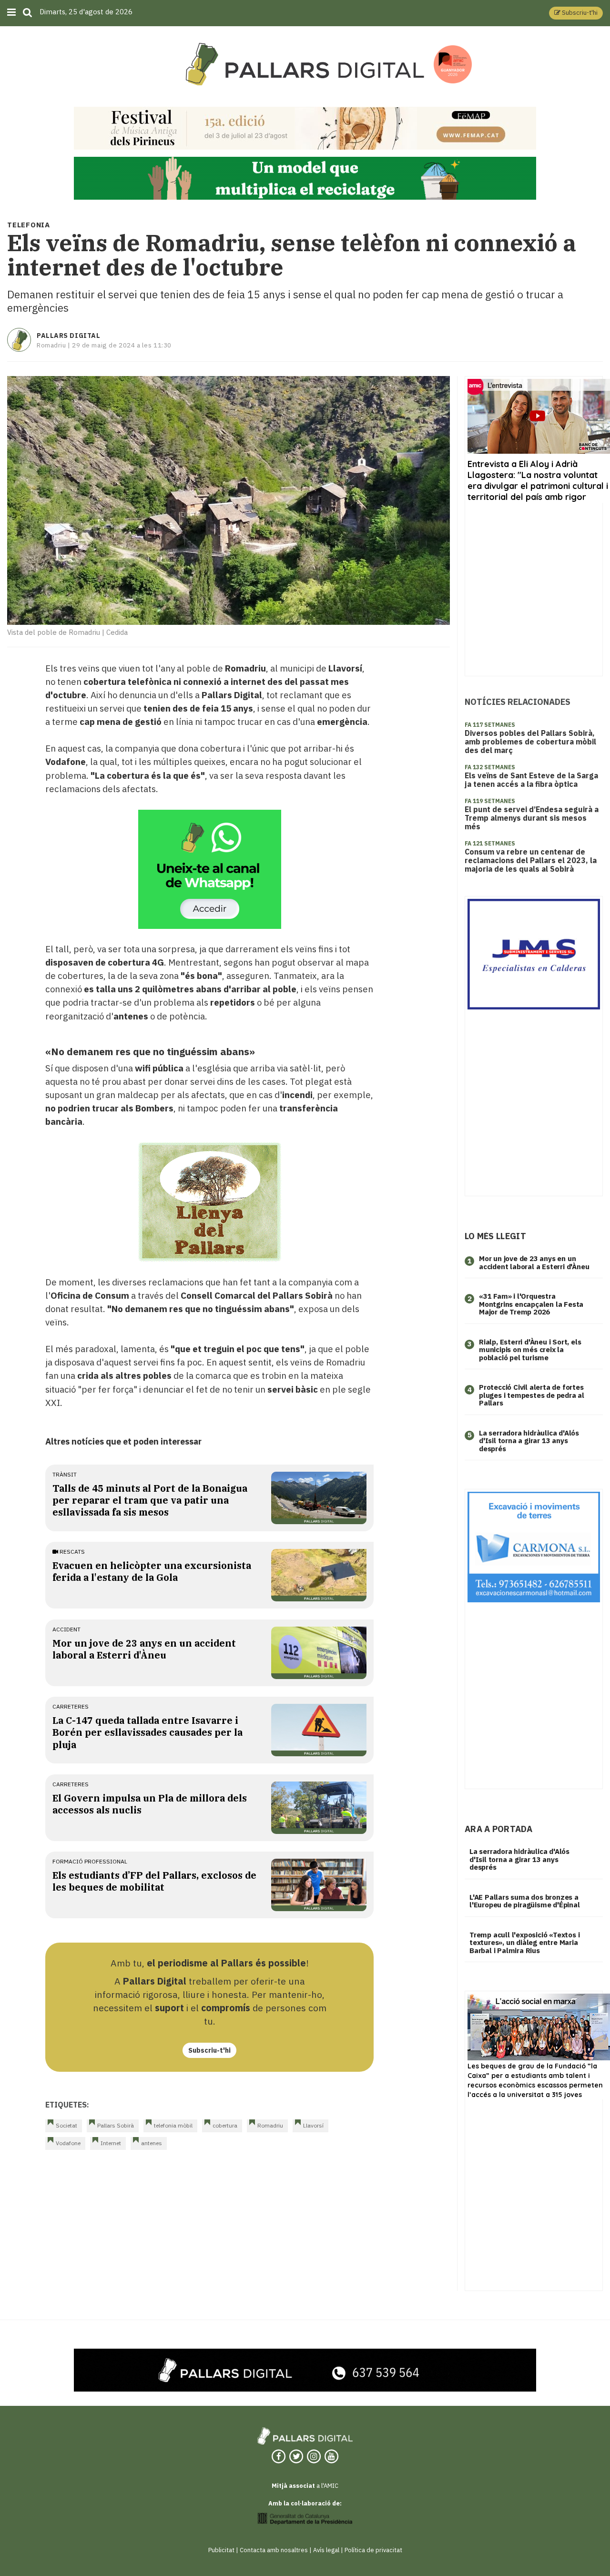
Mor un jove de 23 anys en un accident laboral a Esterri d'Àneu (144, 1649)
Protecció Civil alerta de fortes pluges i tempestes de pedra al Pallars (532, 1395)
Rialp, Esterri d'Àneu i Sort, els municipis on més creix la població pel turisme (530, 1350)
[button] (576, 13)
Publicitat (221, 2550)
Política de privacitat (373, 2550)
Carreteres (71, 1706)
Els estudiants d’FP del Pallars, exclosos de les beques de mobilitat (154, 1881)
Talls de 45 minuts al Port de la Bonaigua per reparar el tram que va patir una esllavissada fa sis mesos (150, 1500)
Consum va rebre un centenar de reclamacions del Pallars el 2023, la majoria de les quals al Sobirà (531, 860)
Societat (66, 2125)
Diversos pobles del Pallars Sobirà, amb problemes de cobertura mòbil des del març (530, 742)
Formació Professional (90, 1861)
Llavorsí (313, 2125)
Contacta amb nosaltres (274, 2550)
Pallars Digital (68, 336)
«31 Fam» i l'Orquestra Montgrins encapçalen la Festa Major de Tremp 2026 (531, 1304)
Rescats (71, 1552)
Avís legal (326, 2550)
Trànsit (65, 1474)
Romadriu (270, 2125)
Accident (66, 1629)
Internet (111, 2143)
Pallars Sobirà (116, 2125)
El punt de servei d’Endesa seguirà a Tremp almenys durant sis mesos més (532, 818)
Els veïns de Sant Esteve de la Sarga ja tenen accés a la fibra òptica (531, 780)
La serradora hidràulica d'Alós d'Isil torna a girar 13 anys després (529, 1441)
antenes (152, 2143)
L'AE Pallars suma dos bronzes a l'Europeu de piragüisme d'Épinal (525, 1901)
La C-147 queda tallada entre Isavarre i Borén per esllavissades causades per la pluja (147, 1732)
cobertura (225, 2125)
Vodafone (68, 2143)
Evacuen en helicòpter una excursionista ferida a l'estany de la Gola (152, 1571)
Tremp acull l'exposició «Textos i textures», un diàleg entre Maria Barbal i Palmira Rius (524, 1943)
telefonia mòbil (173, 2125)
